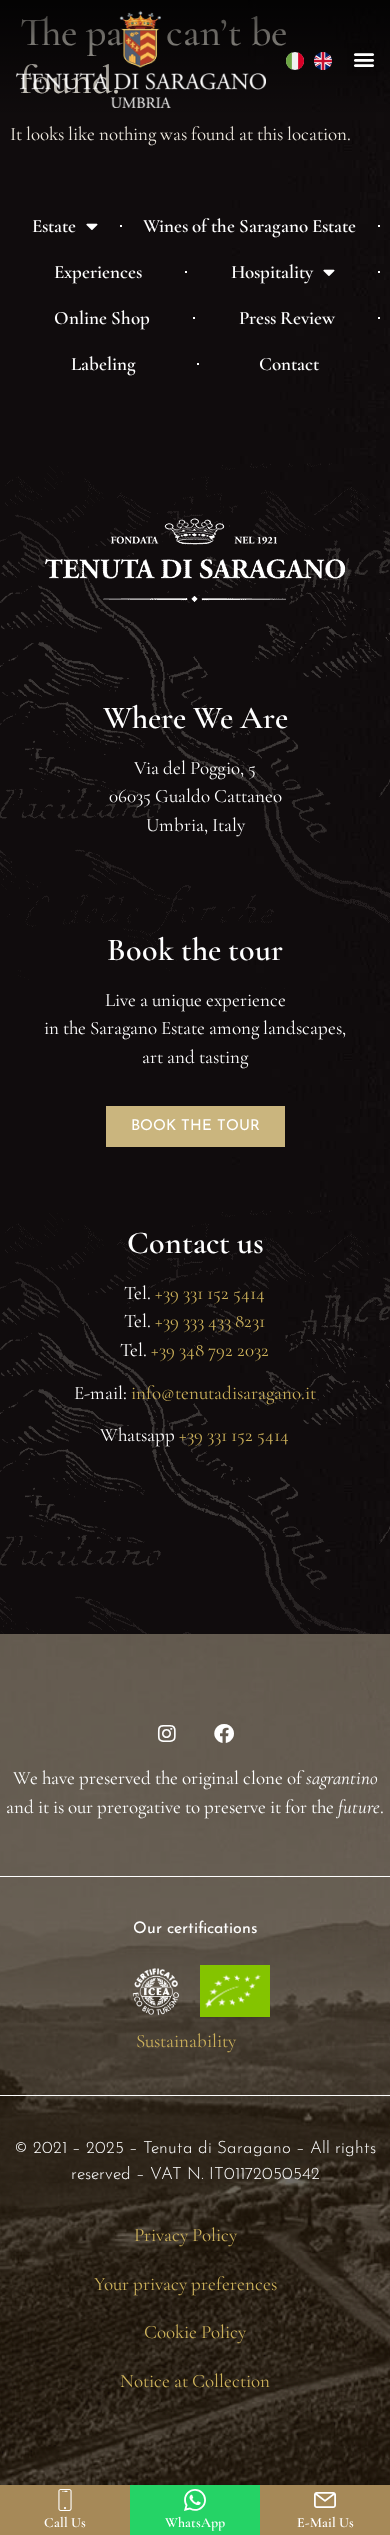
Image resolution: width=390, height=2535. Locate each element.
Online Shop (102, 317)
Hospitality (272, 271)
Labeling (103, 363)
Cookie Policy (195, 2331)
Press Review (287, 317)
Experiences (98, 271)
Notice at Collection (195, 2380)
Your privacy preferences (185, 2283)
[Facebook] (224, 1734)
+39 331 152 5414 (208, 1292)
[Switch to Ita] (295, 58)
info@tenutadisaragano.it (223, 1392)
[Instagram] (167, 1734)
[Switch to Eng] (323, 58)
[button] (363, 59)
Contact (289, 363)
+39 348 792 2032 (210, 1349)
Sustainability (186, 2040)
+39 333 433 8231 (208, 1320)
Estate (54, 225)
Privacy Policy (185, 2234)
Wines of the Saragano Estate (249, 225)
